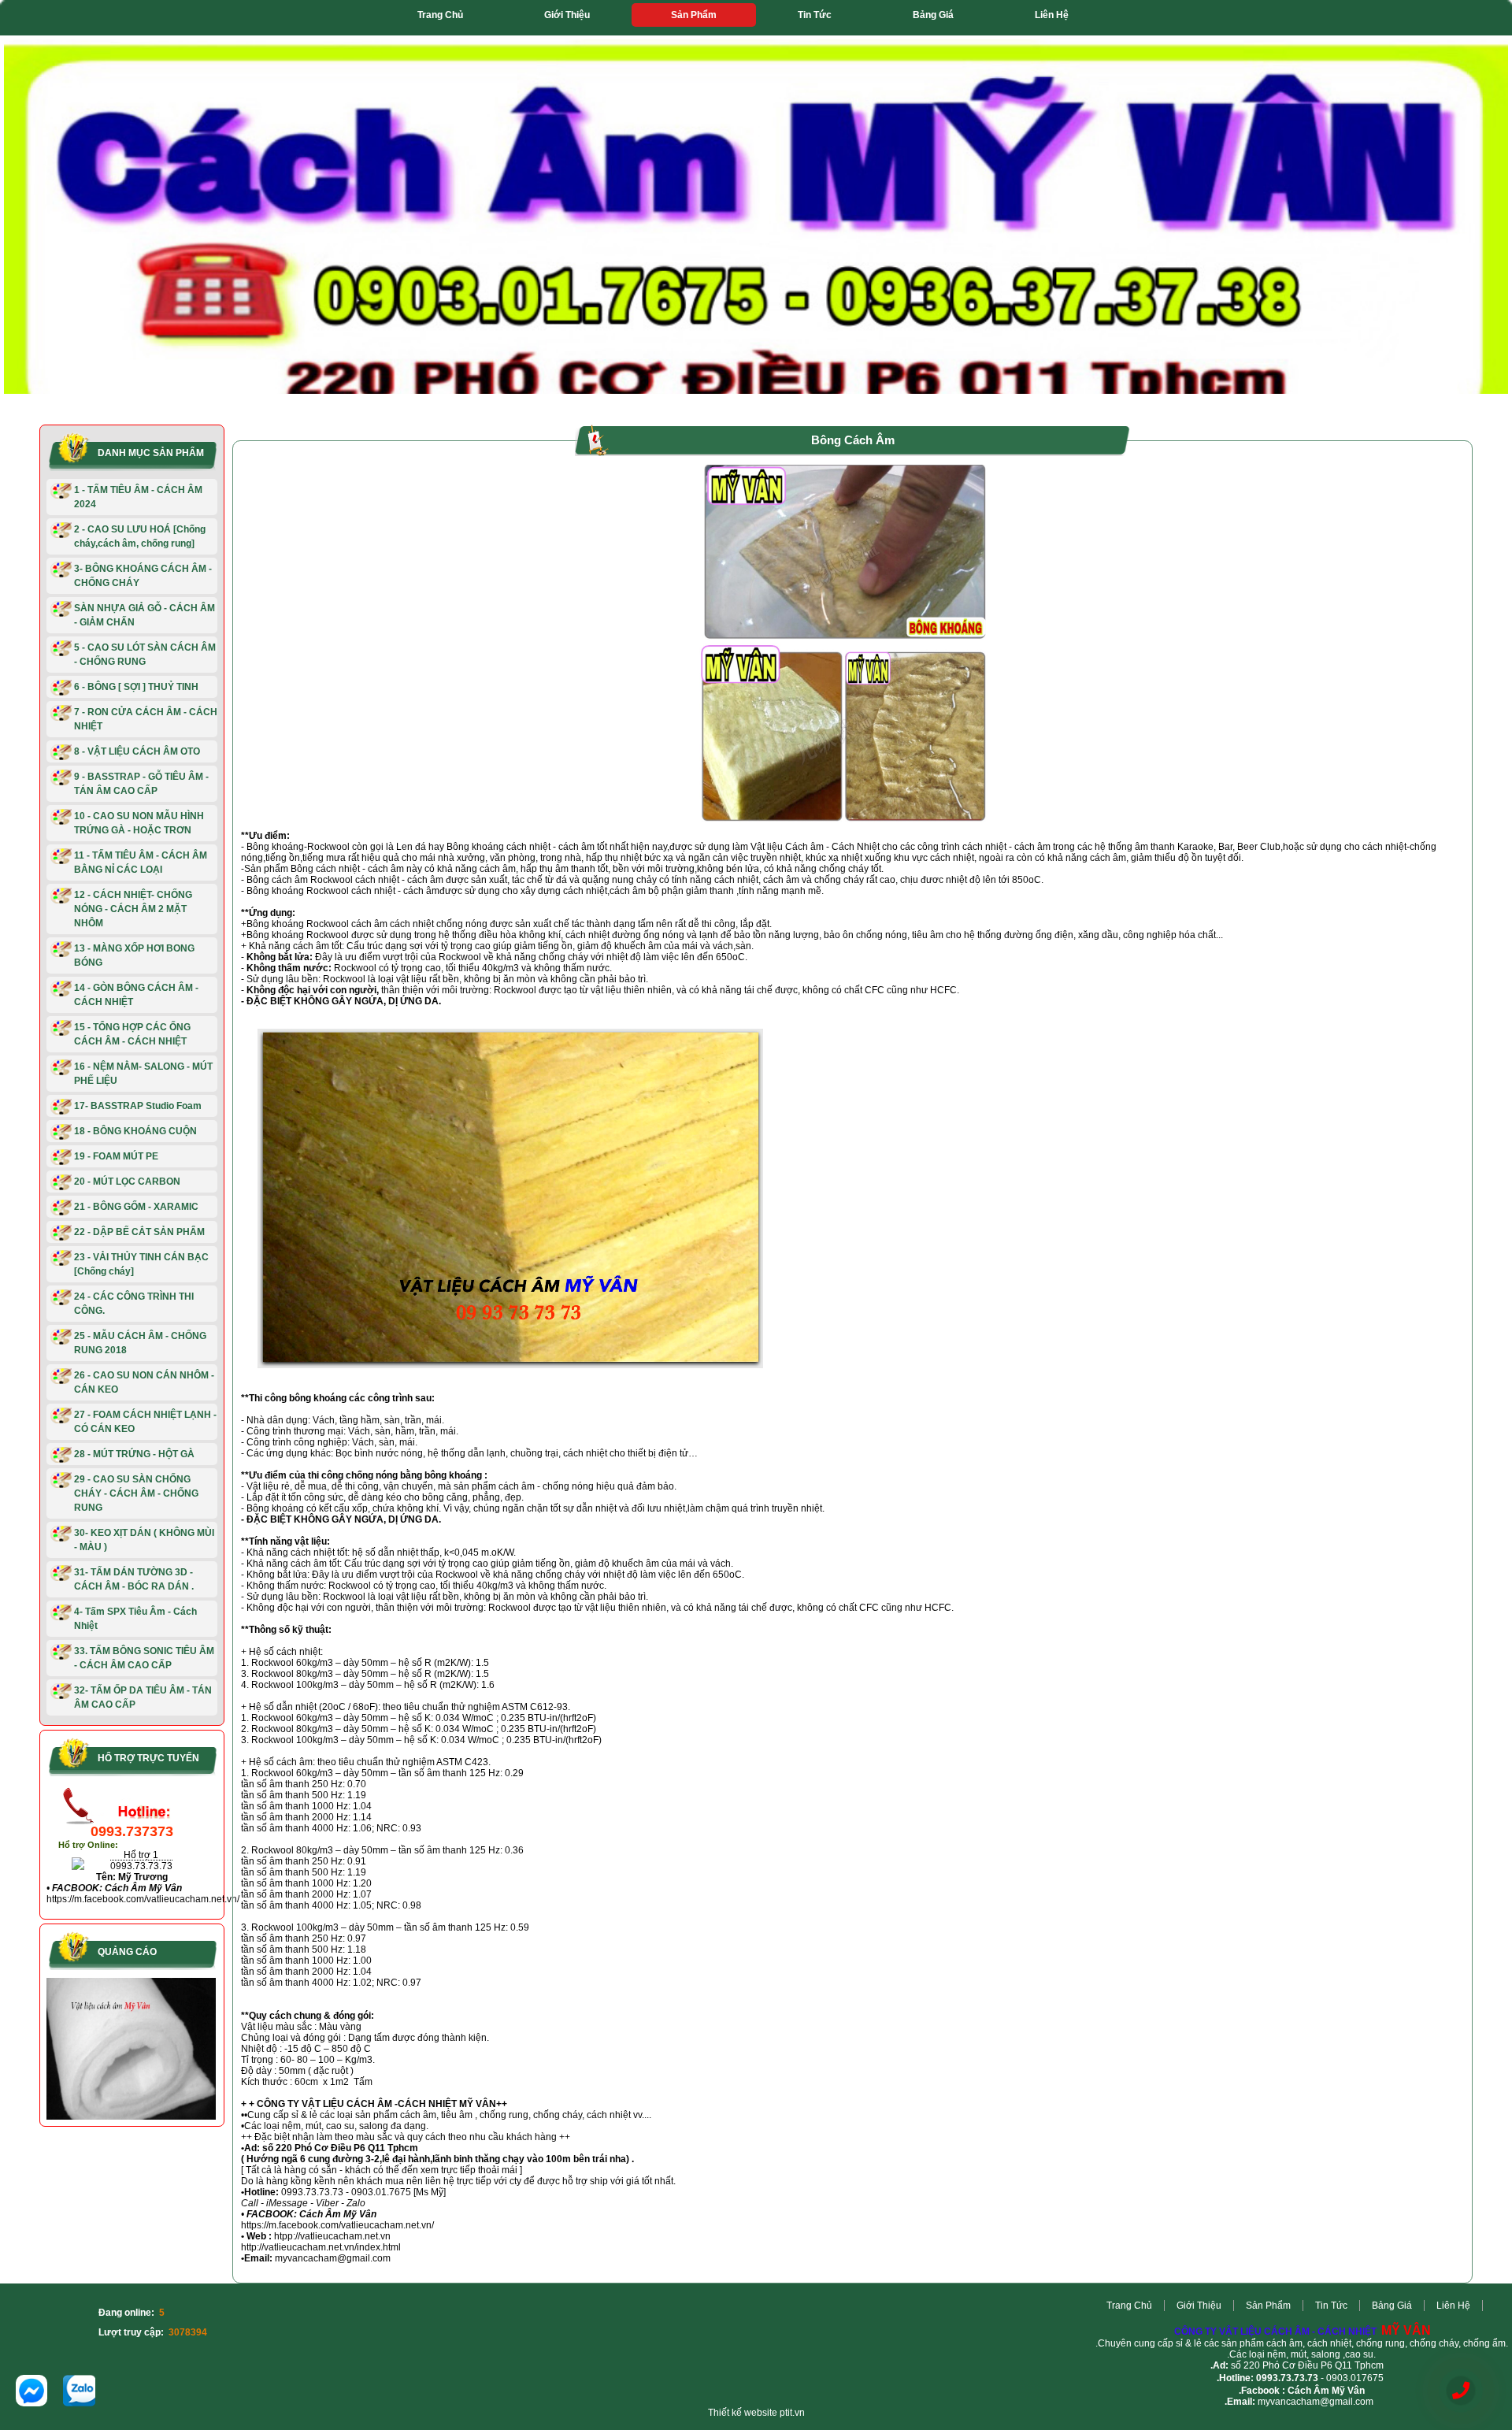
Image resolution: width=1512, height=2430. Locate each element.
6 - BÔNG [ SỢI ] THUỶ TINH (136, 687)
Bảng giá (933, 15)
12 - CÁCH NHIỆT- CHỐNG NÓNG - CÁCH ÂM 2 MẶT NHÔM (133, 909)
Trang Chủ (440, 15)
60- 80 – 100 (308, 2060)
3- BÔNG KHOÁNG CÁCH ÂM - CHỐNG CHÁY (143, 576)
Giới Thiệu (567, 15)
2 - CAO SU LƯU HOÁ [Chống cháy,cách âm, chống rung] (140, 536)
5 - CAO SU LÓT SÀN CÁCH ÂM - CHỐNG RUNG (145, 655)
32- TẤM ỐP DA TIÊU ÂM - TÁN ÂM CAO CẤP (143, 1697)
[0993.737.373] (1461, 2391)
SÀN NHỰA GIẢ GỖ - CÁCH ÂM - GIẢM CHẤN (145, 615)
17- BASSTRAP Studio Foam (138, 1106)
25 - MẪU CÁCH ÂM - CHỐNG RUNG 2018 (140, 1343)
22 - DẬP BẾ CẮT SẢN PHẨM (139, 1232)
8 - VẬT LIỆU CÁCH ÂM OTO (137, 751)
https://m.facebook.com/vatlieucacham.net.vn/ (143, 1899)
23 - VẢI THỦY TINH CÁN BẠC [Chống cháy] (141, 1264)
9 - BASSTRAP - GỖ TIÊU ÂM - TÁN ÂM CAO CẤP (141, 784)
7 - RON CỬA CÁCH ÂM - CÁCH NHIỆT (146, 719)
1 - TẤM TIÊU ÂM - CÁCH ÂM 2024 (138, 497)
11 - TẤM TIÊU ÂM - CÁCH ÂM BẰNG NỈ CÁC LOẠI (141, 863)
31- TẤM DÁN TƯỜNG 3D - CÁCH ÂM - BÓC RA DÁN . (134, 1579)
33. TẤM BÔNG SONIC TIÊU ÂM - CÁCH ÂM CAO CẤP (144, 1658)
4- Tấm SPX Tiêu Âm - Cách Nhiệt (135, 1619)
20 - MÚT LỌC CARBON (127, 1182)
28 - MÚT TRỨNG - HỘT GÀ (134, 1454)
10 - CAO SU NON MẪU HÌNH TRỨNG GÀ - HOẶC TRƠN (139, 823)
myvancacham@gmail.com (1316, 2402)
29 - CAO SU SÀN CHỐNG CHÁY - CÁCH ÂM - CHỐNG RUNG (136, 1493)
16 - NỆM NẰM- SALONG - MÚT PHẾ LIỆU (143, 1074)
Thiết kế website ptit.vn (756, 2413)
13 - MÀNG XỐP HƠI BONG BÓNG (134, 955)
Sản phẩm (694, 15)
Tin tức (815, 15)
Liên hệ (1052, 15)
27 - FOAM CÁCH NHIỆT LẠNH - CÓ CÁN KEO (145, 1422)
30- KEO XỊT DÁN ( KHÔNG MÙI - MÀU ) (144, 1540)
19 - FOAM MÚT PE (116, 1156)
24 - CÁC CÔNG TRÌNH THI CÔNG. (134, 1304)
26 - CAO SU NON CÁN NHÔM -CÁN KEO (144, 1382)
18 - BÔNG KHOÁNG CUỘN (135, 1131)
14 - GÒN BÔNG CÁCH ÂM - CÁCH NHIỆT (136, 995)
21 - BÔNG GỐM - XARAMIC (136, 1207)
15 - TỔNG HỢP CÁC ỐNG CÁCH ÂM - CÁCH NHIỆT (132, 1034)
